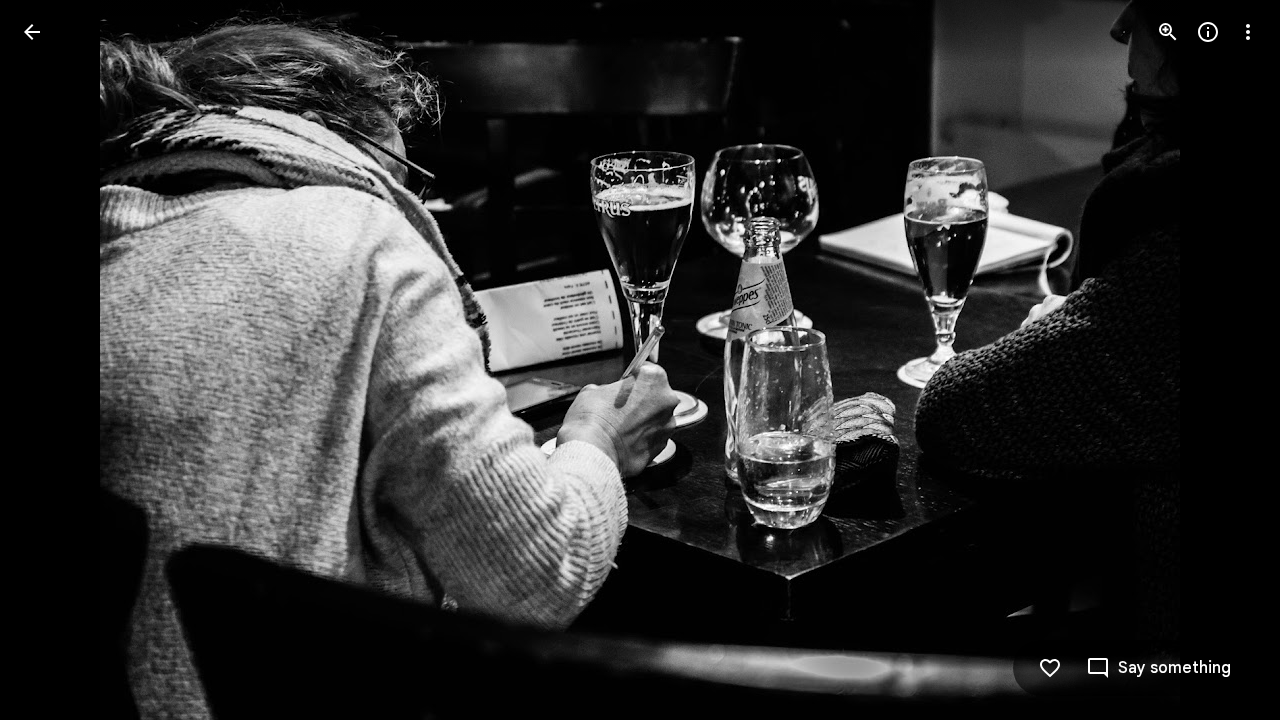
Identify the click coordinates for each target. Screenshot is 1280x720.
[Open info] (1208, 32)
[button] (56, 360)
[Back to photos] (32, 32)
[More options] (1248, 32)
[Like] (1050, 668)
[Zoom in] (1168, 32)
